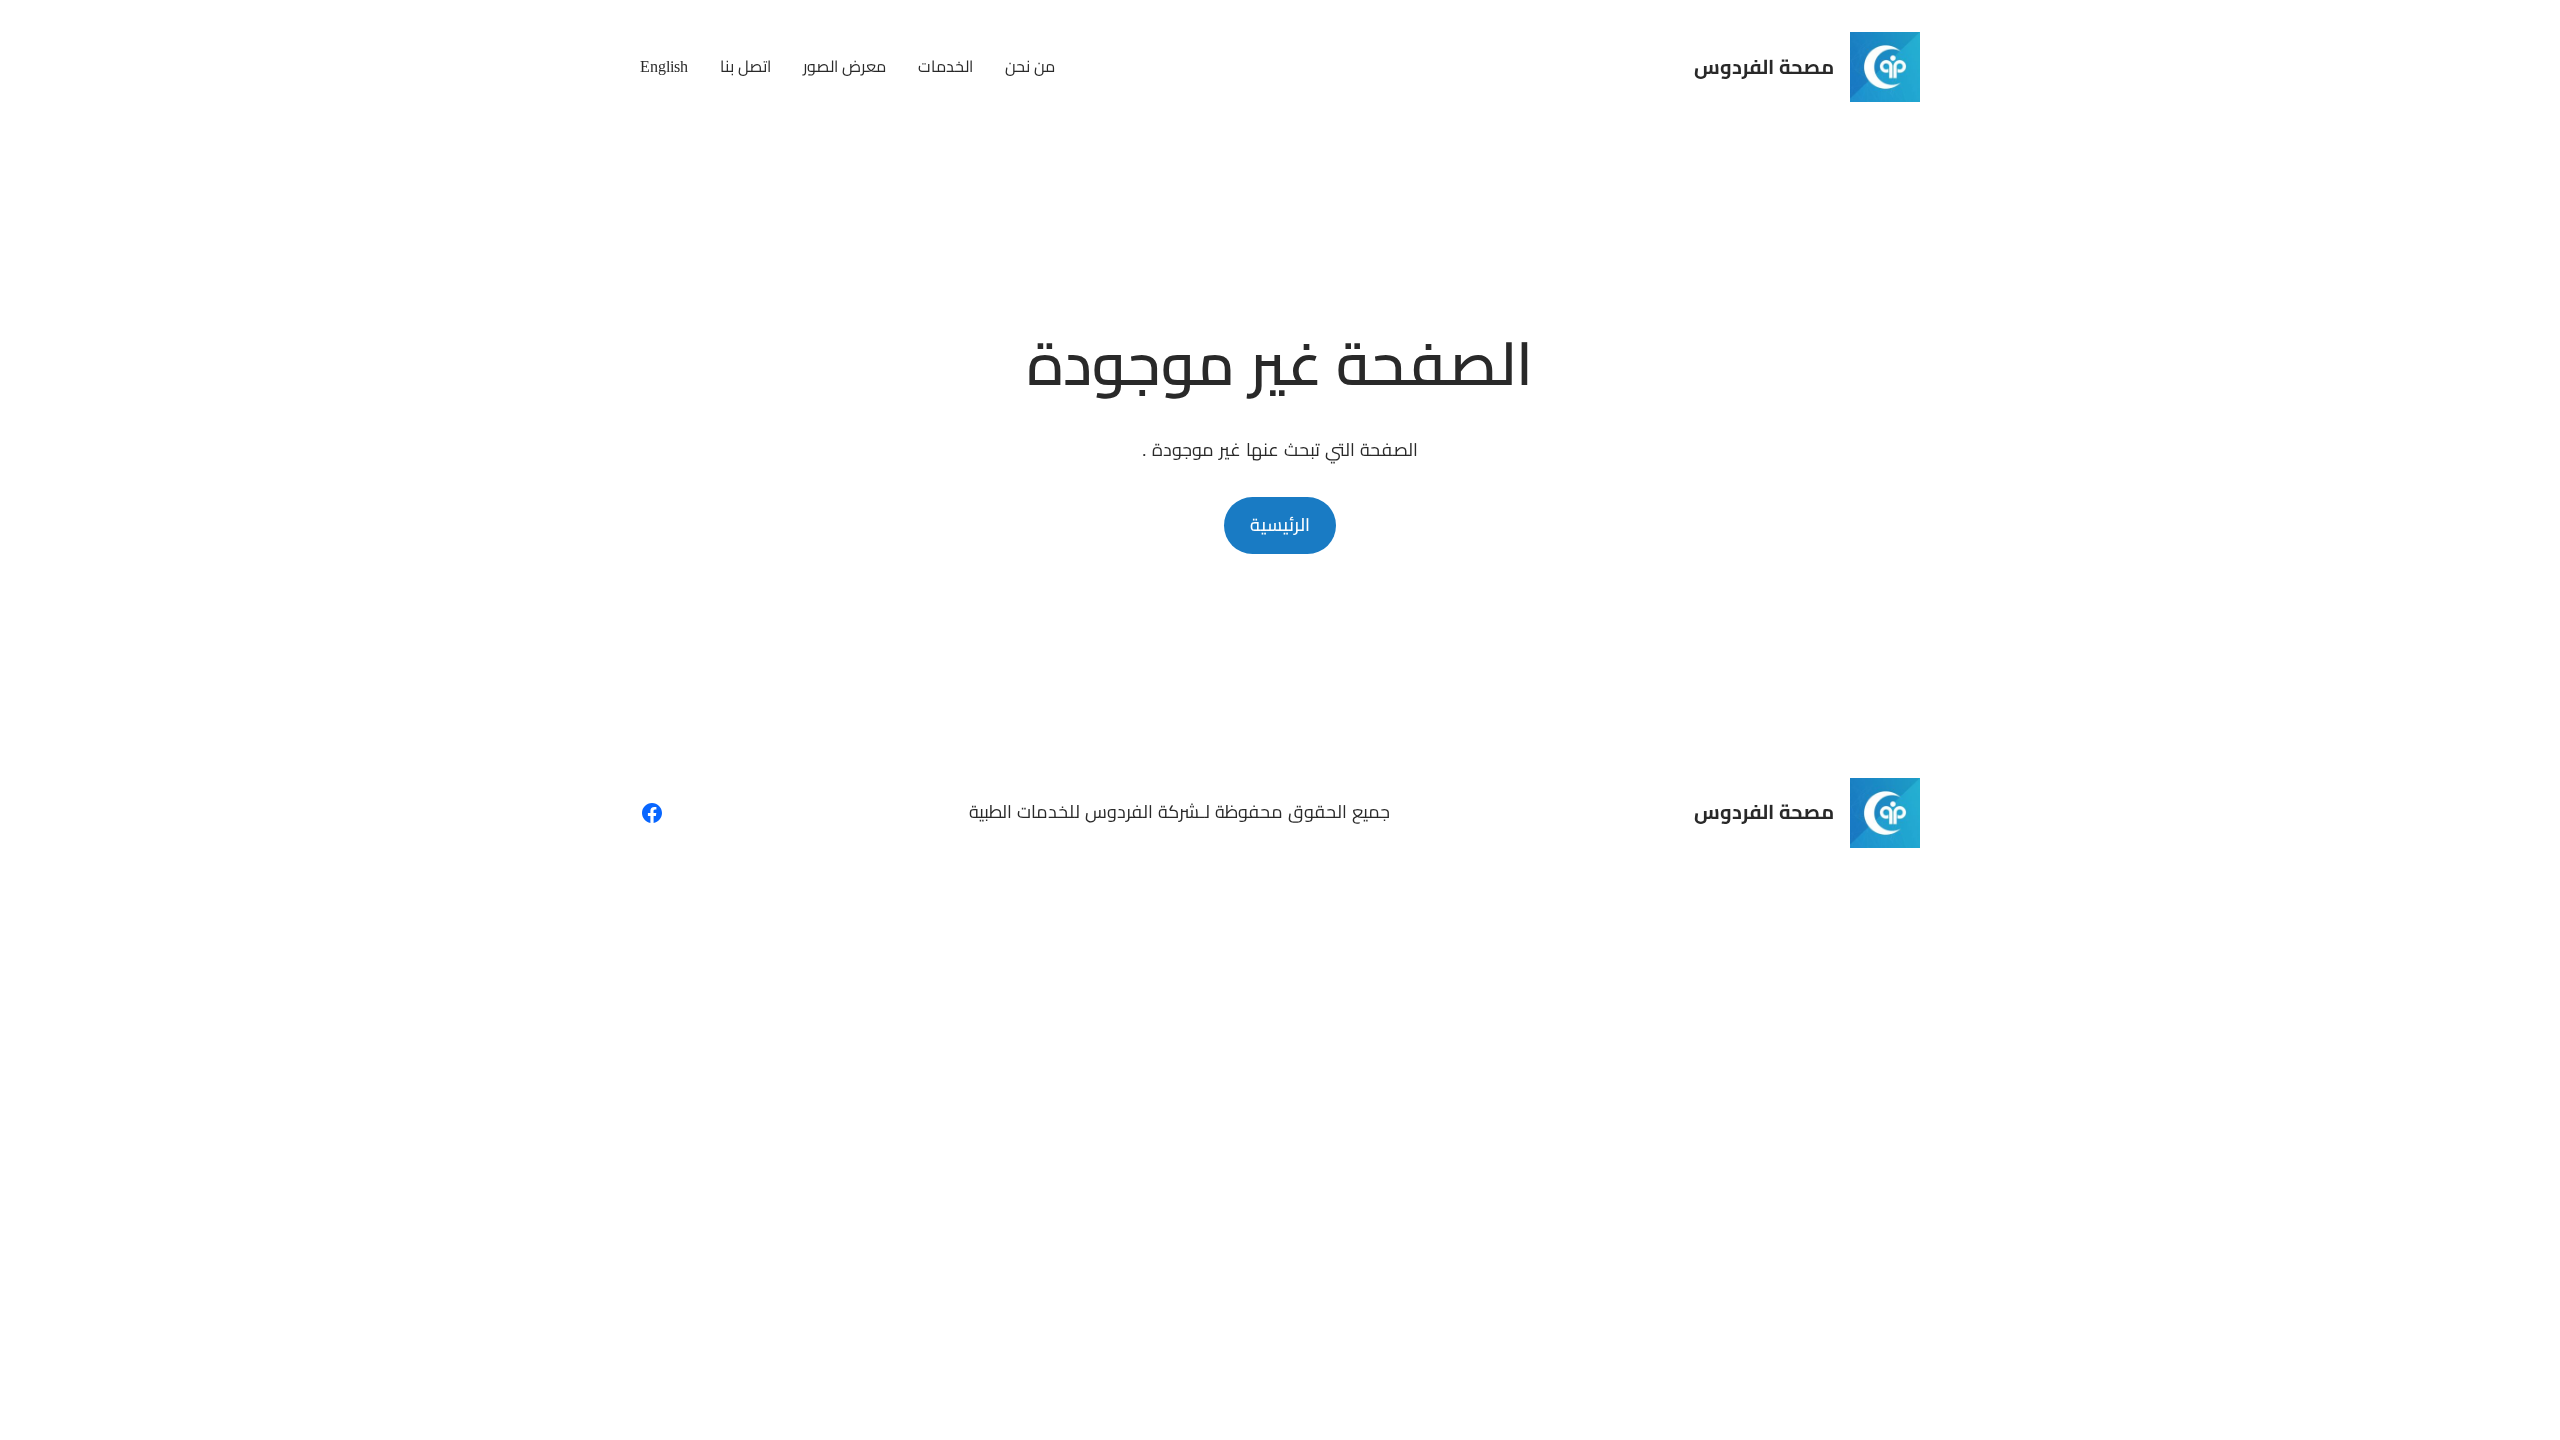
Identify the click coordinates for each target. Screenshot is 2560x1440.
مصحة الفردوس (1764, 67)
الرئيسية (1280, 525)
